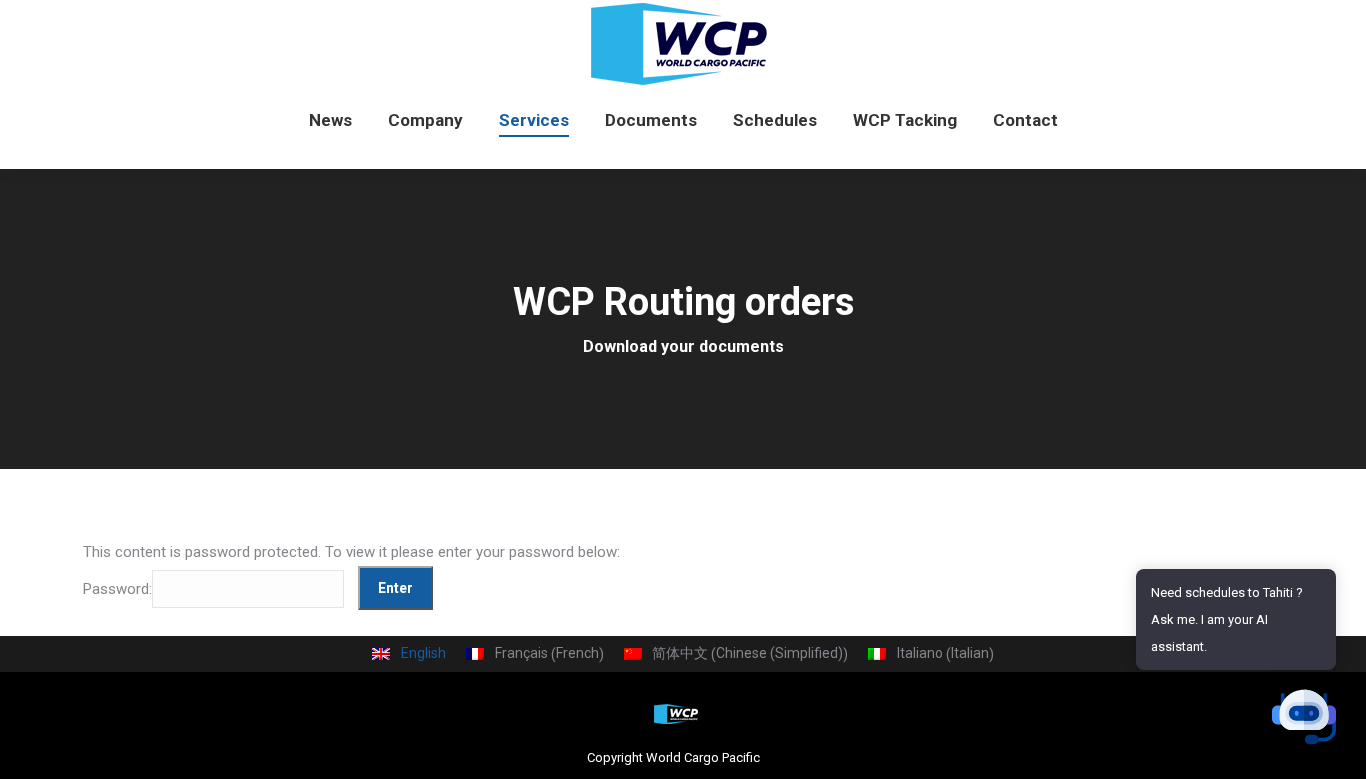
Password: (117, 588)
